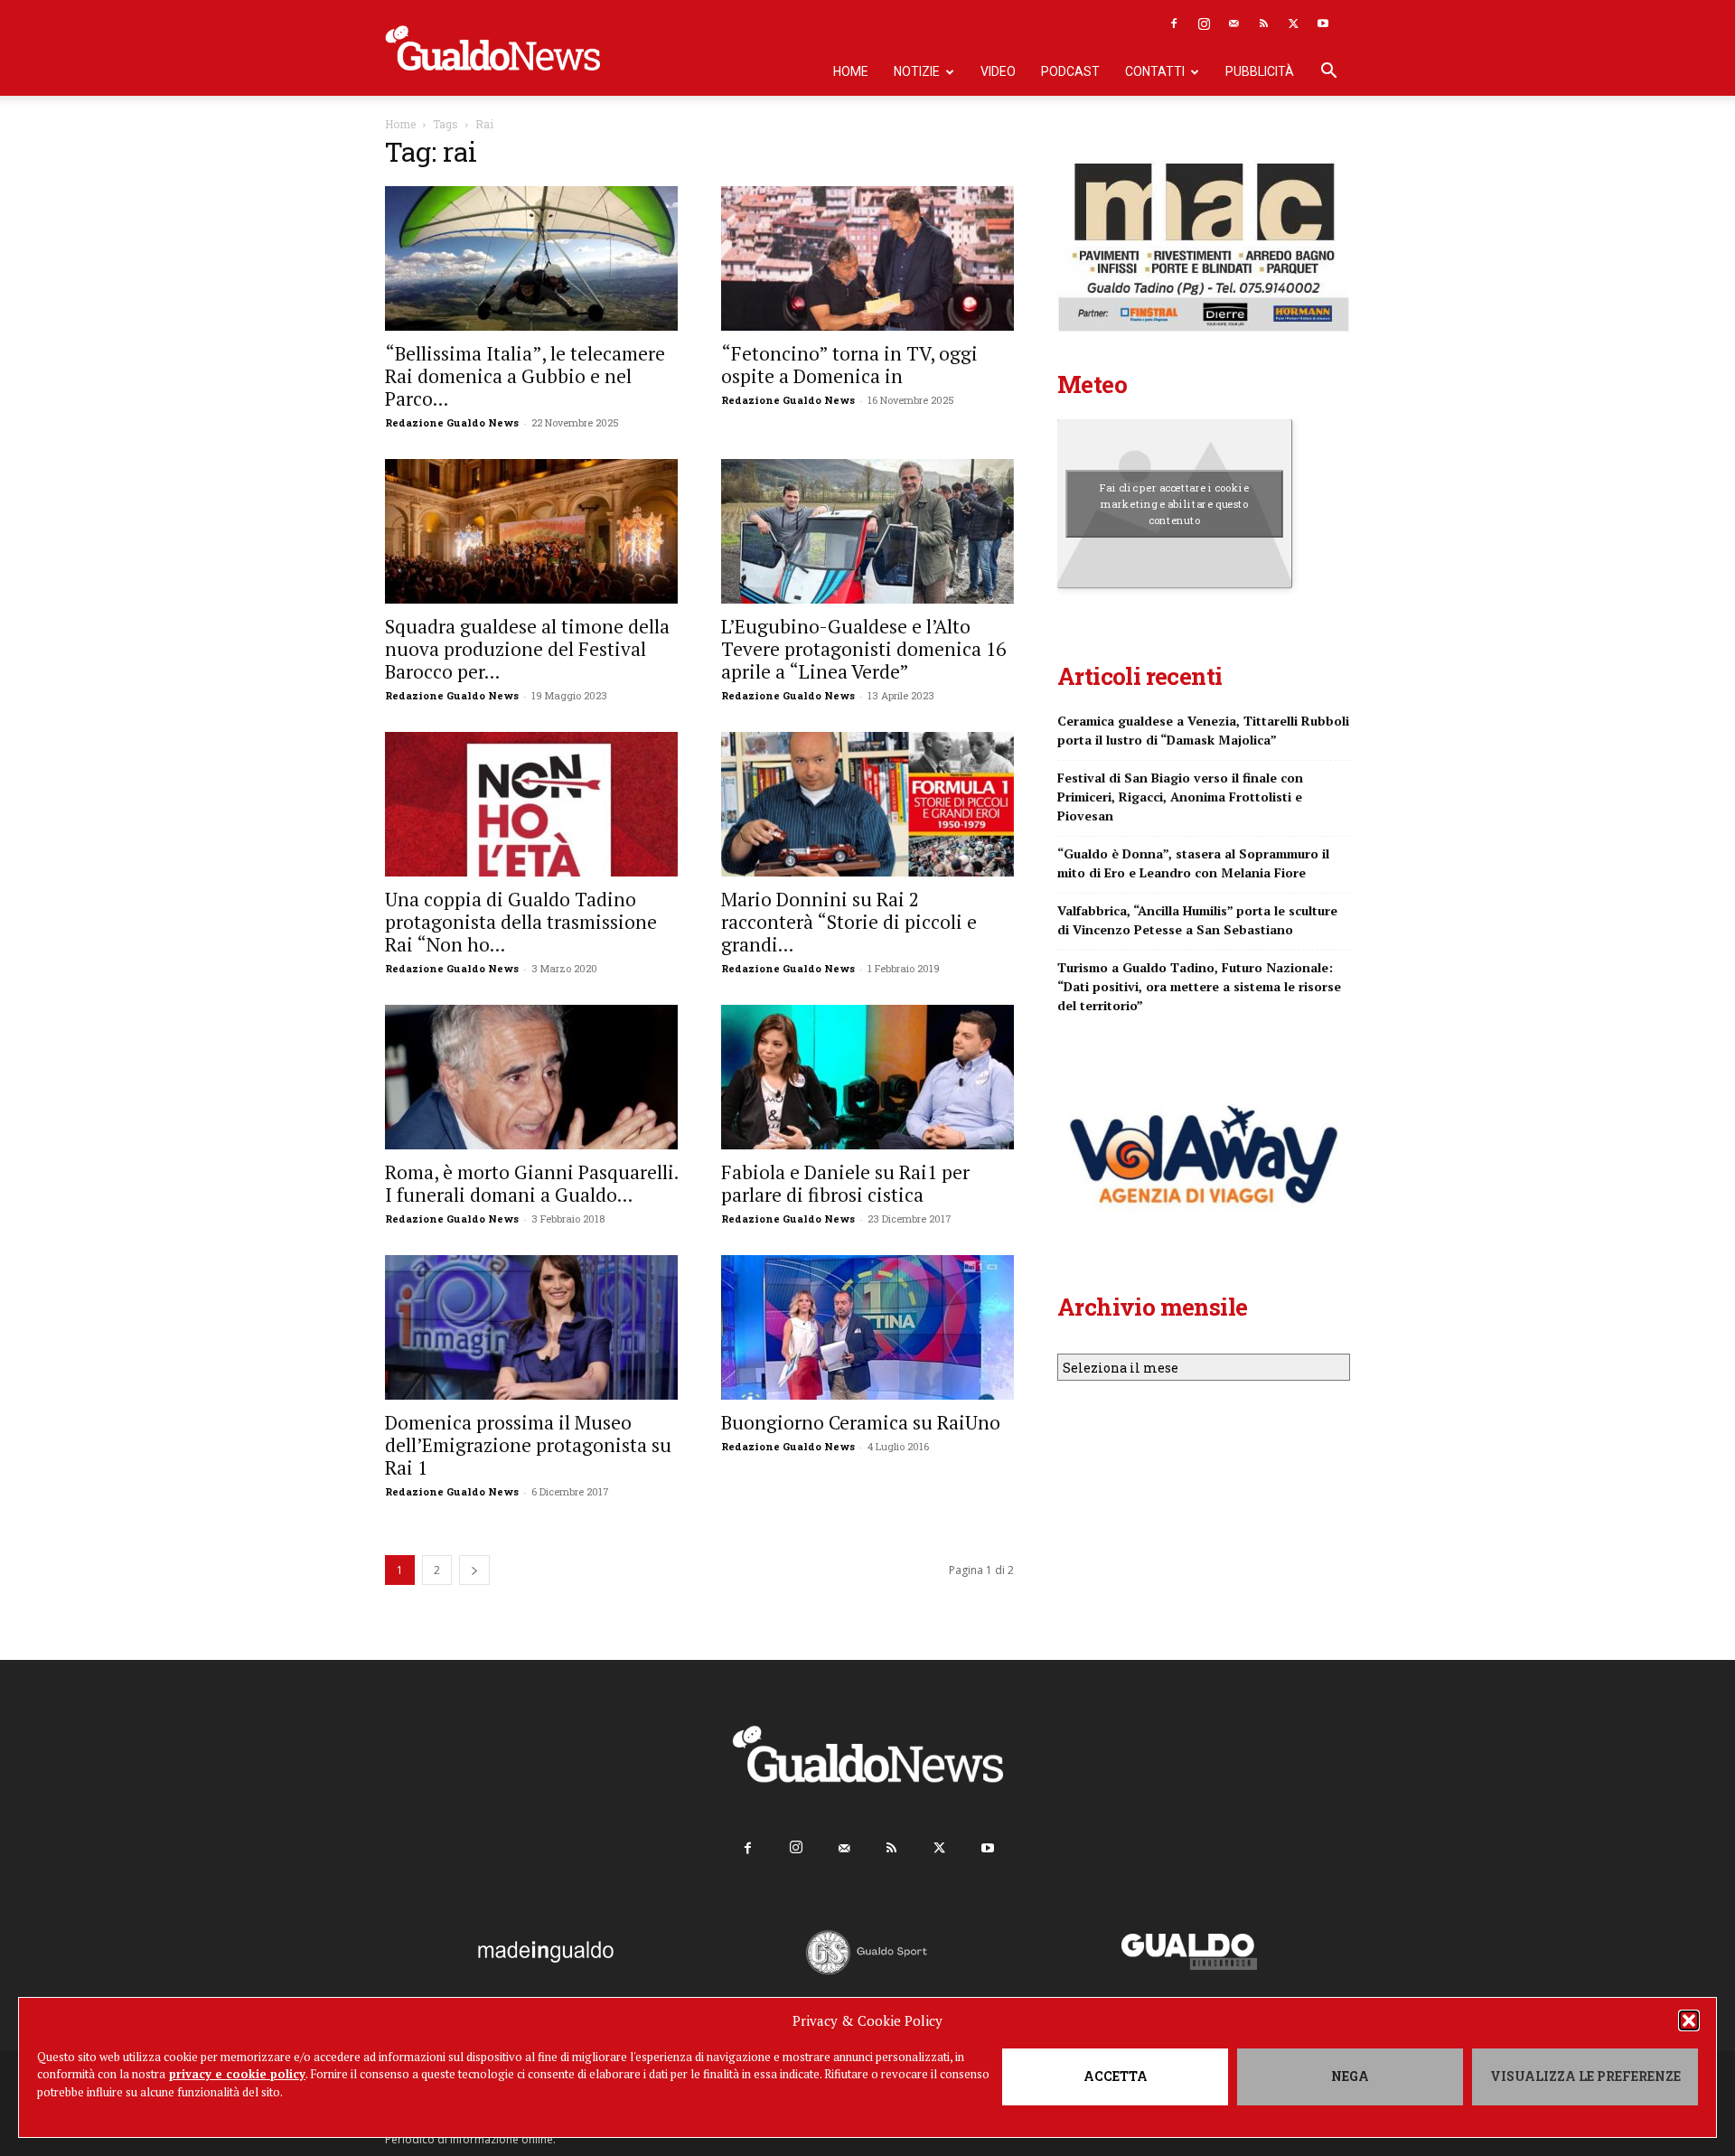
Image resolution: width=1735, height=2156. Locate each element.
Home (851, 71)
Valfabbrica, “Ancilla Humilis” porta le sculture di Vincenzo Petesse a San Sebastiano (1197, 920)
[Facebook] (1174, 23)
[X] (1293, 23)
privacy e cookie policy (237, 2074)
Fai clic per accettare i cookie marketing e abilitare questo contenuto (1174, 503)
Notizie (917, 71)
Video (998, 71)
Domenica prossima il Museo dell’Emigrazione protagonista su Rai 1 (528, 1445)
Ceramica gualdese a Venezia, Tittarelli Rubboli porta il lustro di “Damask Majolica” (1203, 730)
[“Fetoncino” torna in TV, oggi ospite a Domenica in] (867, 258)
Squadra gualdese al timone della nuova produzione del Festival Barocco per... (527, 649)
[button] (1689, 2020)
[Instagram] (1204, 23)
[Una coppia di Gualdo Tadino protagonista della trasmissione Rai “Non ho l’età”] (531, 804)
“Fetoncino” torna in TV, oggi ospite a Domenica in (849, 365)
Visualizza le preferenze (1585, 2076)
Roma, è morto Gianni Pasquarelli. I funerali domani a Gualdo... (531, 1183)
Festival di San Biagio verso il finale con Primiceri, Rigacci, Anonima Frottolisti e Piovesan (1180, 797)
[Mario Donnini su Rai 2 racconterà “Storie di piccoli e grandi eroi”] (867, 804)
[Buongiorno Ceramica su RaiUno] (867, 1327)
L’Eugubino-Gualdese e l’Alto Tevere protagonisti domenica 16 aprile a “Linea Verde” (863, 649)
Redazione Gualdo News (452, 422)
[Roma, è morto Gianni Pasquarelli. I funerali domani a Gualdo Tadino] (531, 1077)
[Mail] (1233, 23)
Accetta (1116, 2076)
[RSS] (1263, 23)
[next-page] (474, 1570)
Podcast (1070, 71)
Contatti (1155, 71)
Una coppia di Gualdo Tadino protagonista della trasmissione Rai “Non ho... (521, 922)
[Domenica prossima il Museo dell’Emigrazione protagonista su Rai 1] (531, 1327)
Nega (1350, 2076)
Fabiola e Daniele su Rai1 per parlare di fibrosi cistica (845, 1183)
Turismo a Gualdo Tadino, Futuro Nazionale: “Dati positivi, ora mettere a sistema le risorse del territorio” (1199, 986)
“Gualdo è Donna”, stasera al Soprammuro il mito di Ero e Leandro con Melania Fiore (1193, 863)
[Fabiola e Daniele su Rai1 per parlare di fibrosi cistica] (867, 1077)
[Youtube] (1323, 23)
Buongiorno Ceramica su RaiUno (861, 1422)
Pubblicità (1260, 71)
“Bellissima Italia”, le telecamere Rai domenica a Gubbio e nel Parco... (525, 376)
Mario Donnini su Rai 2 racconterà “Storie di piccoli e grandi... (849, 922)
